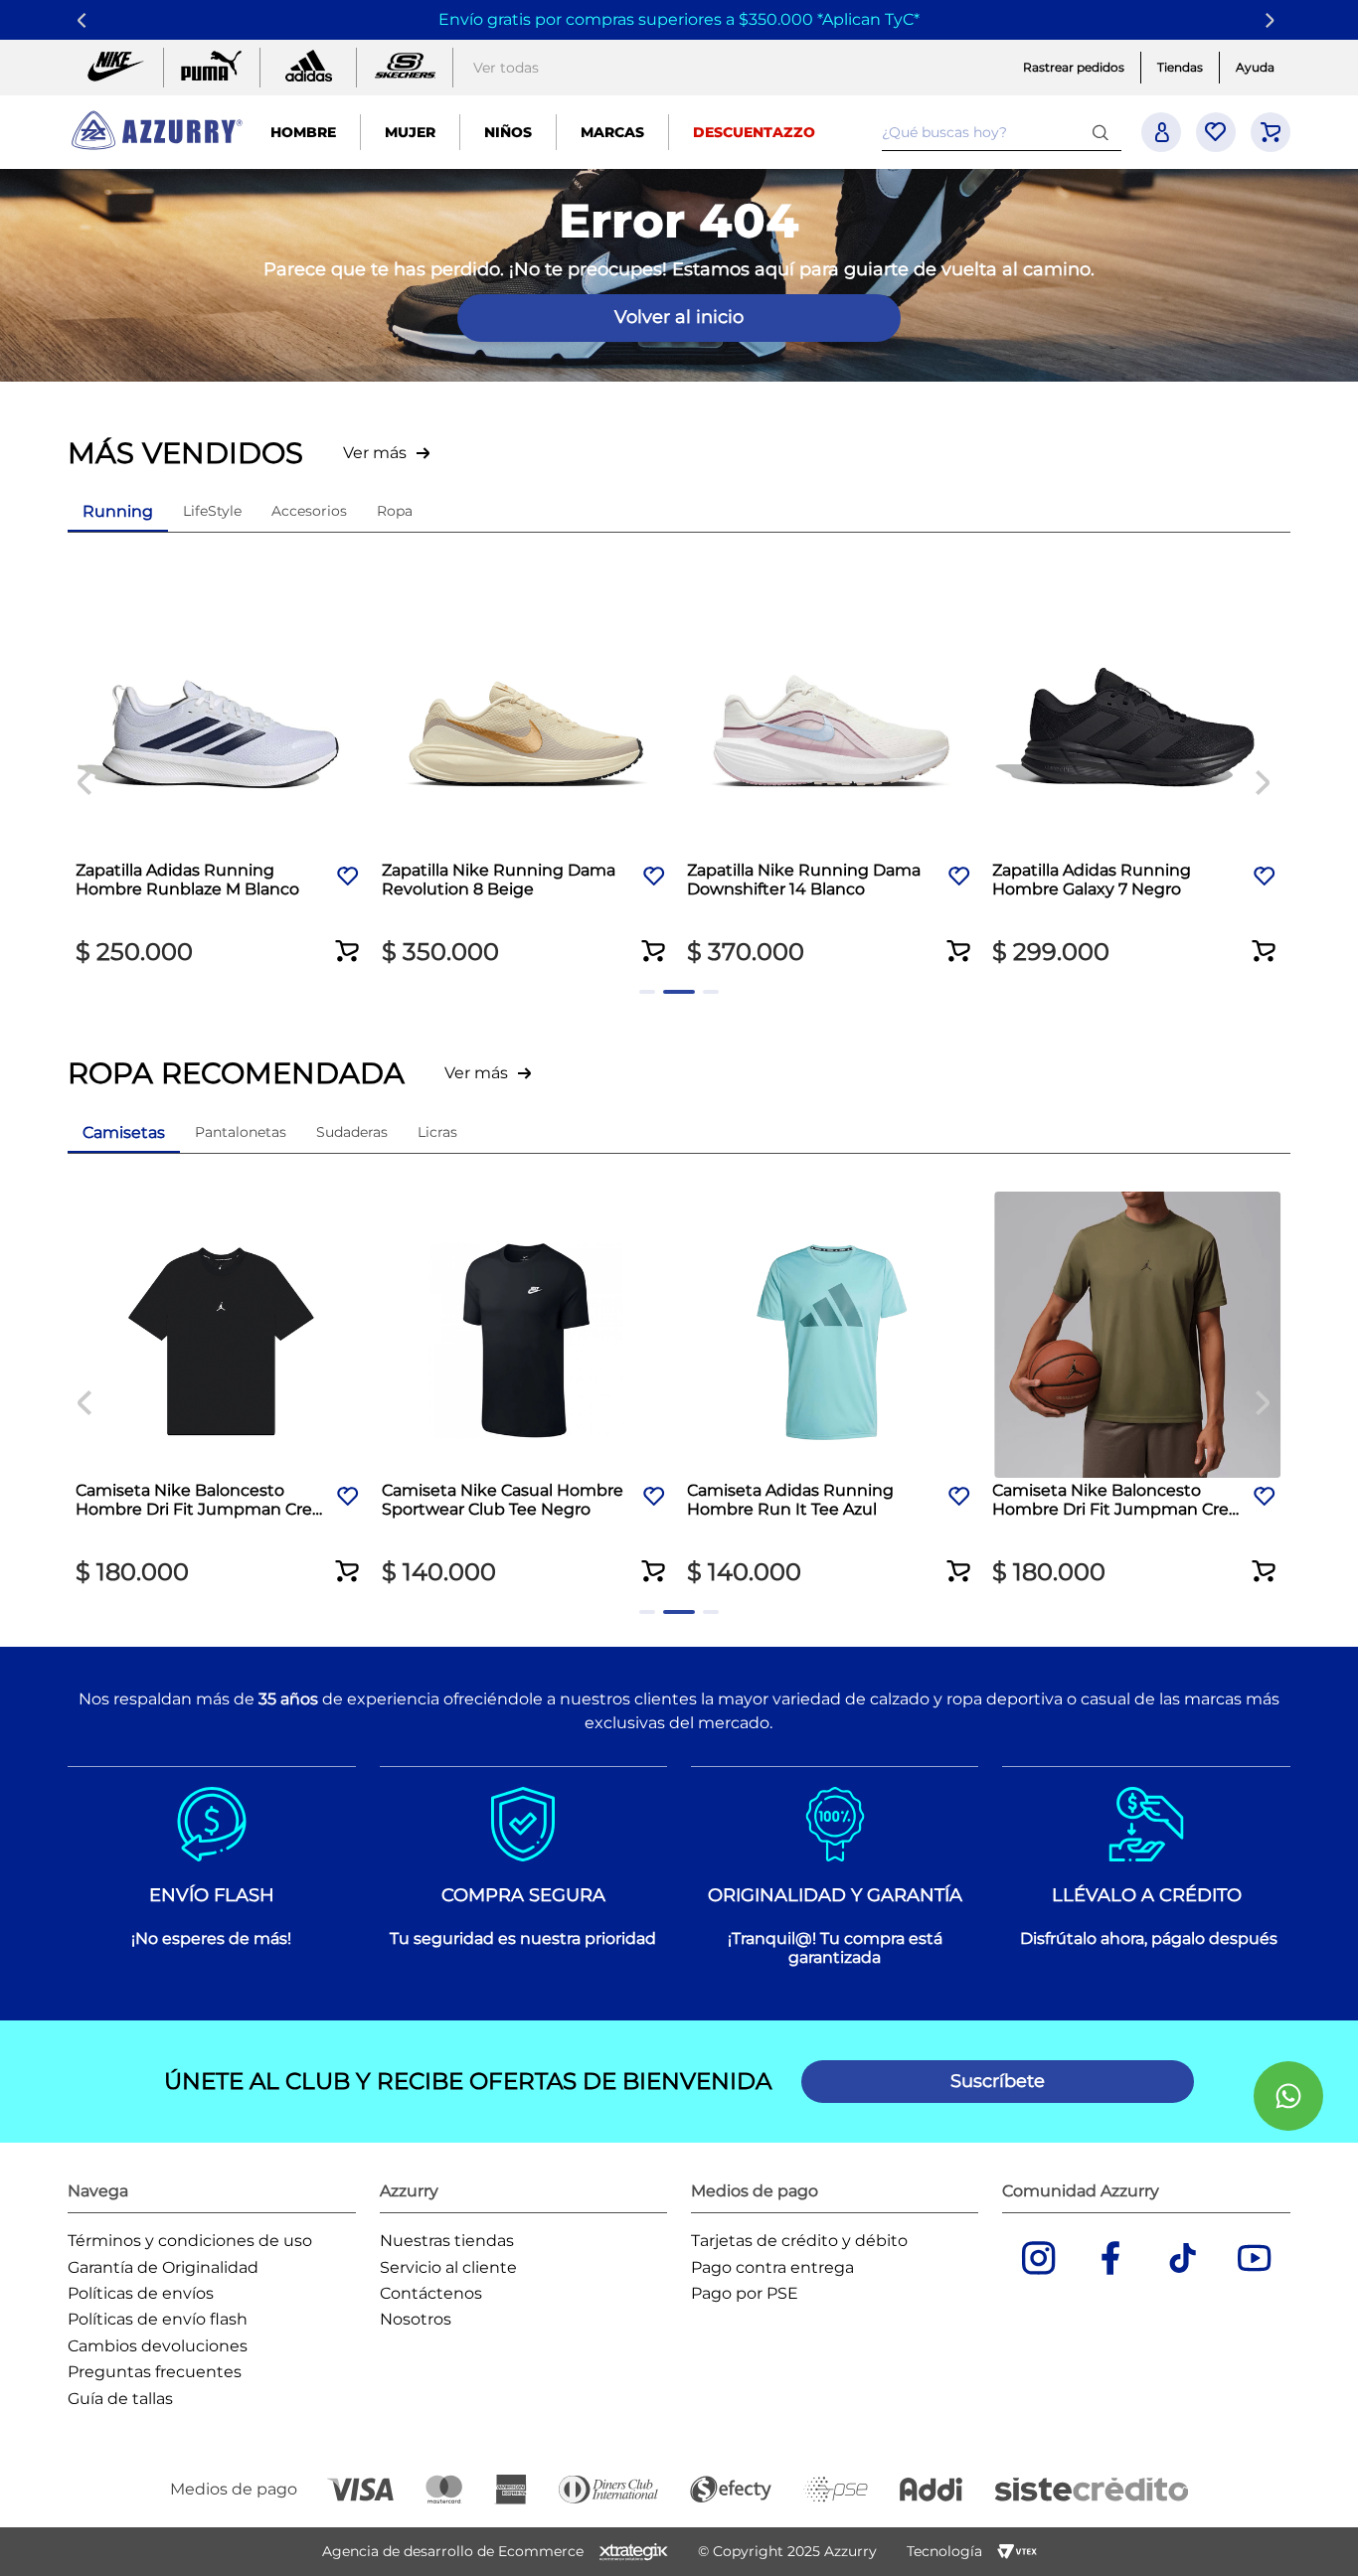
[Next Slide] (1273, 20)
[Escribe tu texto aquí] (405, 68)
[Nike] (115, 68)
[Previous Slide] (85, 20)
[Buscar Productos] (1104, 132)
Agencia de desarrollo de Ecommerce (453, 2551)
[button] (348, 938)
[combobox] (1001, 132)
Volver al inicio (679, 317)
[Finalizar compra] (1271, 132)
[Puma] (212, 68)
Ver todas (506, 68)
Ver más (375, 453)
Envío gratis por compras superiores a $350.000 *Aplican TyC (676, 19)
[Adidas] (308, 68)
